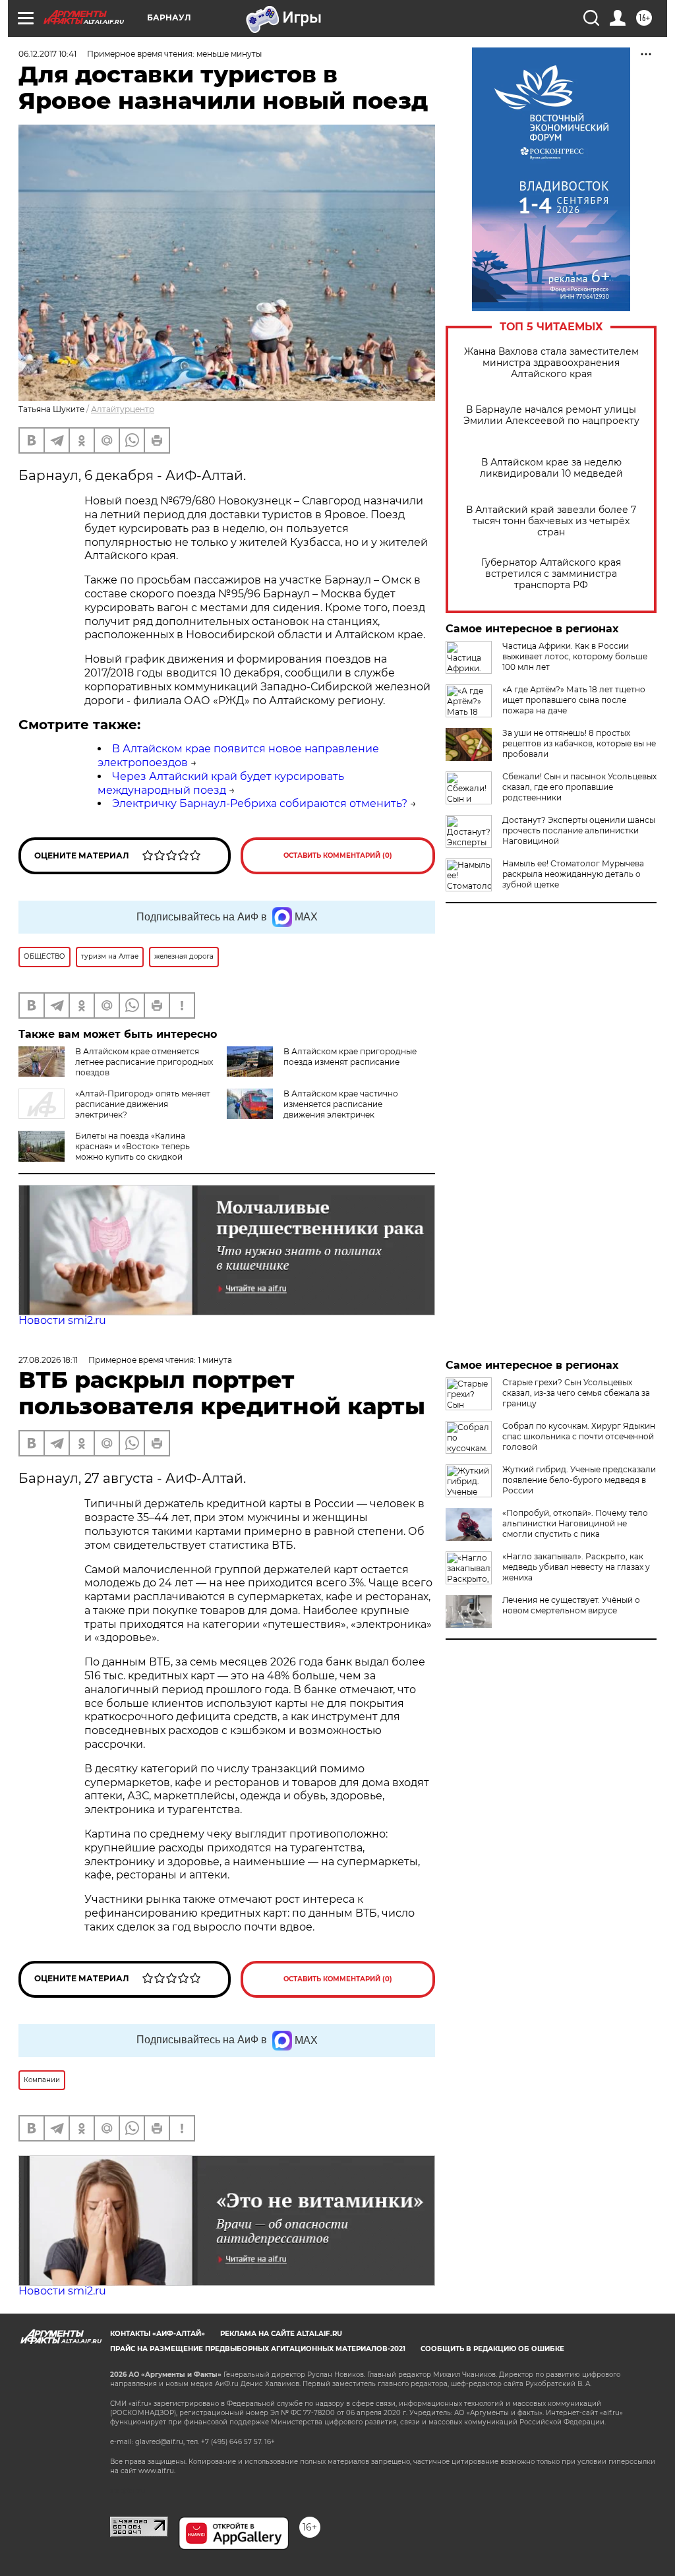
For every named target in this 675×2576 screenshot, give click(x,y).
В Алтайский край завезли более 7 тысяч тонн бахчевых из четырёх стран (551, 521)
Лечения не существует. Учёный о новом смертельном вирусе (571, 1605)
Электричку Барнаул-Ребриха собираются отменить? (260, 803)
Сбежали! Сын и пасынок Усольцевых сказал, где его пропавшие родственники (579, 787)
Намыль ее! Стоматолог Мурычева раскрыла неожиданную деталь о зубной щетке (573, 874)
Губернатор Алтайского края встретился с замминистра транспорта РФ (551, 574)
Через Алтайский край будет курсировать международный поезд (221, 783)
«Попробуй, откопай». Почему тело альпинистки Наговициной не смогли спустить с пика (575, 1523)
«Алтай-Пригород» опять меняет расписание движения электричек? (143, 1104)
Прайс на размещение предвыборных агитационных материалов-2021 (258, 2349)
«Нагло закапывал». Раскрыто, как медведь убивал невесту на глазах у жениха (576, 1567)
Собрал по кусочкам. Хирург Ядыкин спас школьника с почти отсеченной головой (579, 1436)
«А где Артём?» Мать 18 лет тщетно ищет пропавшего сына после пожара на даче (574, 700)
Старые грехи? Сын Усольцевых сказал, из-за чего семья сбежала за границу (576, 1393)
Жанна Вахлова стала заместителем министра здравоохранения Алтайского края (551, 363)
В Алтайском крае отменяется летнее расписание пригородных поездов (144, 1062)
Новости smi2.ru (62, 1320)
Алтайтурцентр (123, 409)
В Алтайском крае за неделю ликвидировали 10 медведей (551, 468)
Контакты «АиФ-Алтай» (158, 2334)
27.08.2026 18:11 (48, 1360)
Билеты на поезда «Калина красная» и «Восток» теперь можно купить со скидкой (132, 1146)
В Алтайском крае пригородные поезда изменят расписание (350, 1057)
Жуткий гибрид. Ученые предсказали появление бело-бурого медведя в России (579, 1480)
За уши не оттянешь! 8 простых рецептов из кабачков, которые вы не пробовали (579, 743)
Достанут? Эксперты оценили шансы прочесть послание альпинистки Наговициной (579, 830)
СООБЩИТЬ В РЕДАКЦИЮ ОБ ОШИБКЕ (492, 2349)
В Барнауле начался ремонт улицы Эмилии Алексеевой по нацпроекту (551, 415)
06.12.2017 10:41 (47, 54)
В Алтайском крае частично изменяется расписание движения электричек (341, 1104)
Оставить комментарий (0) (338, 855)
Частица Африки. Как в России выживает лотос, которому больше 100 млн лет (575, 656)
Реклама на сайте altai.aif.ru (281, 2334)
